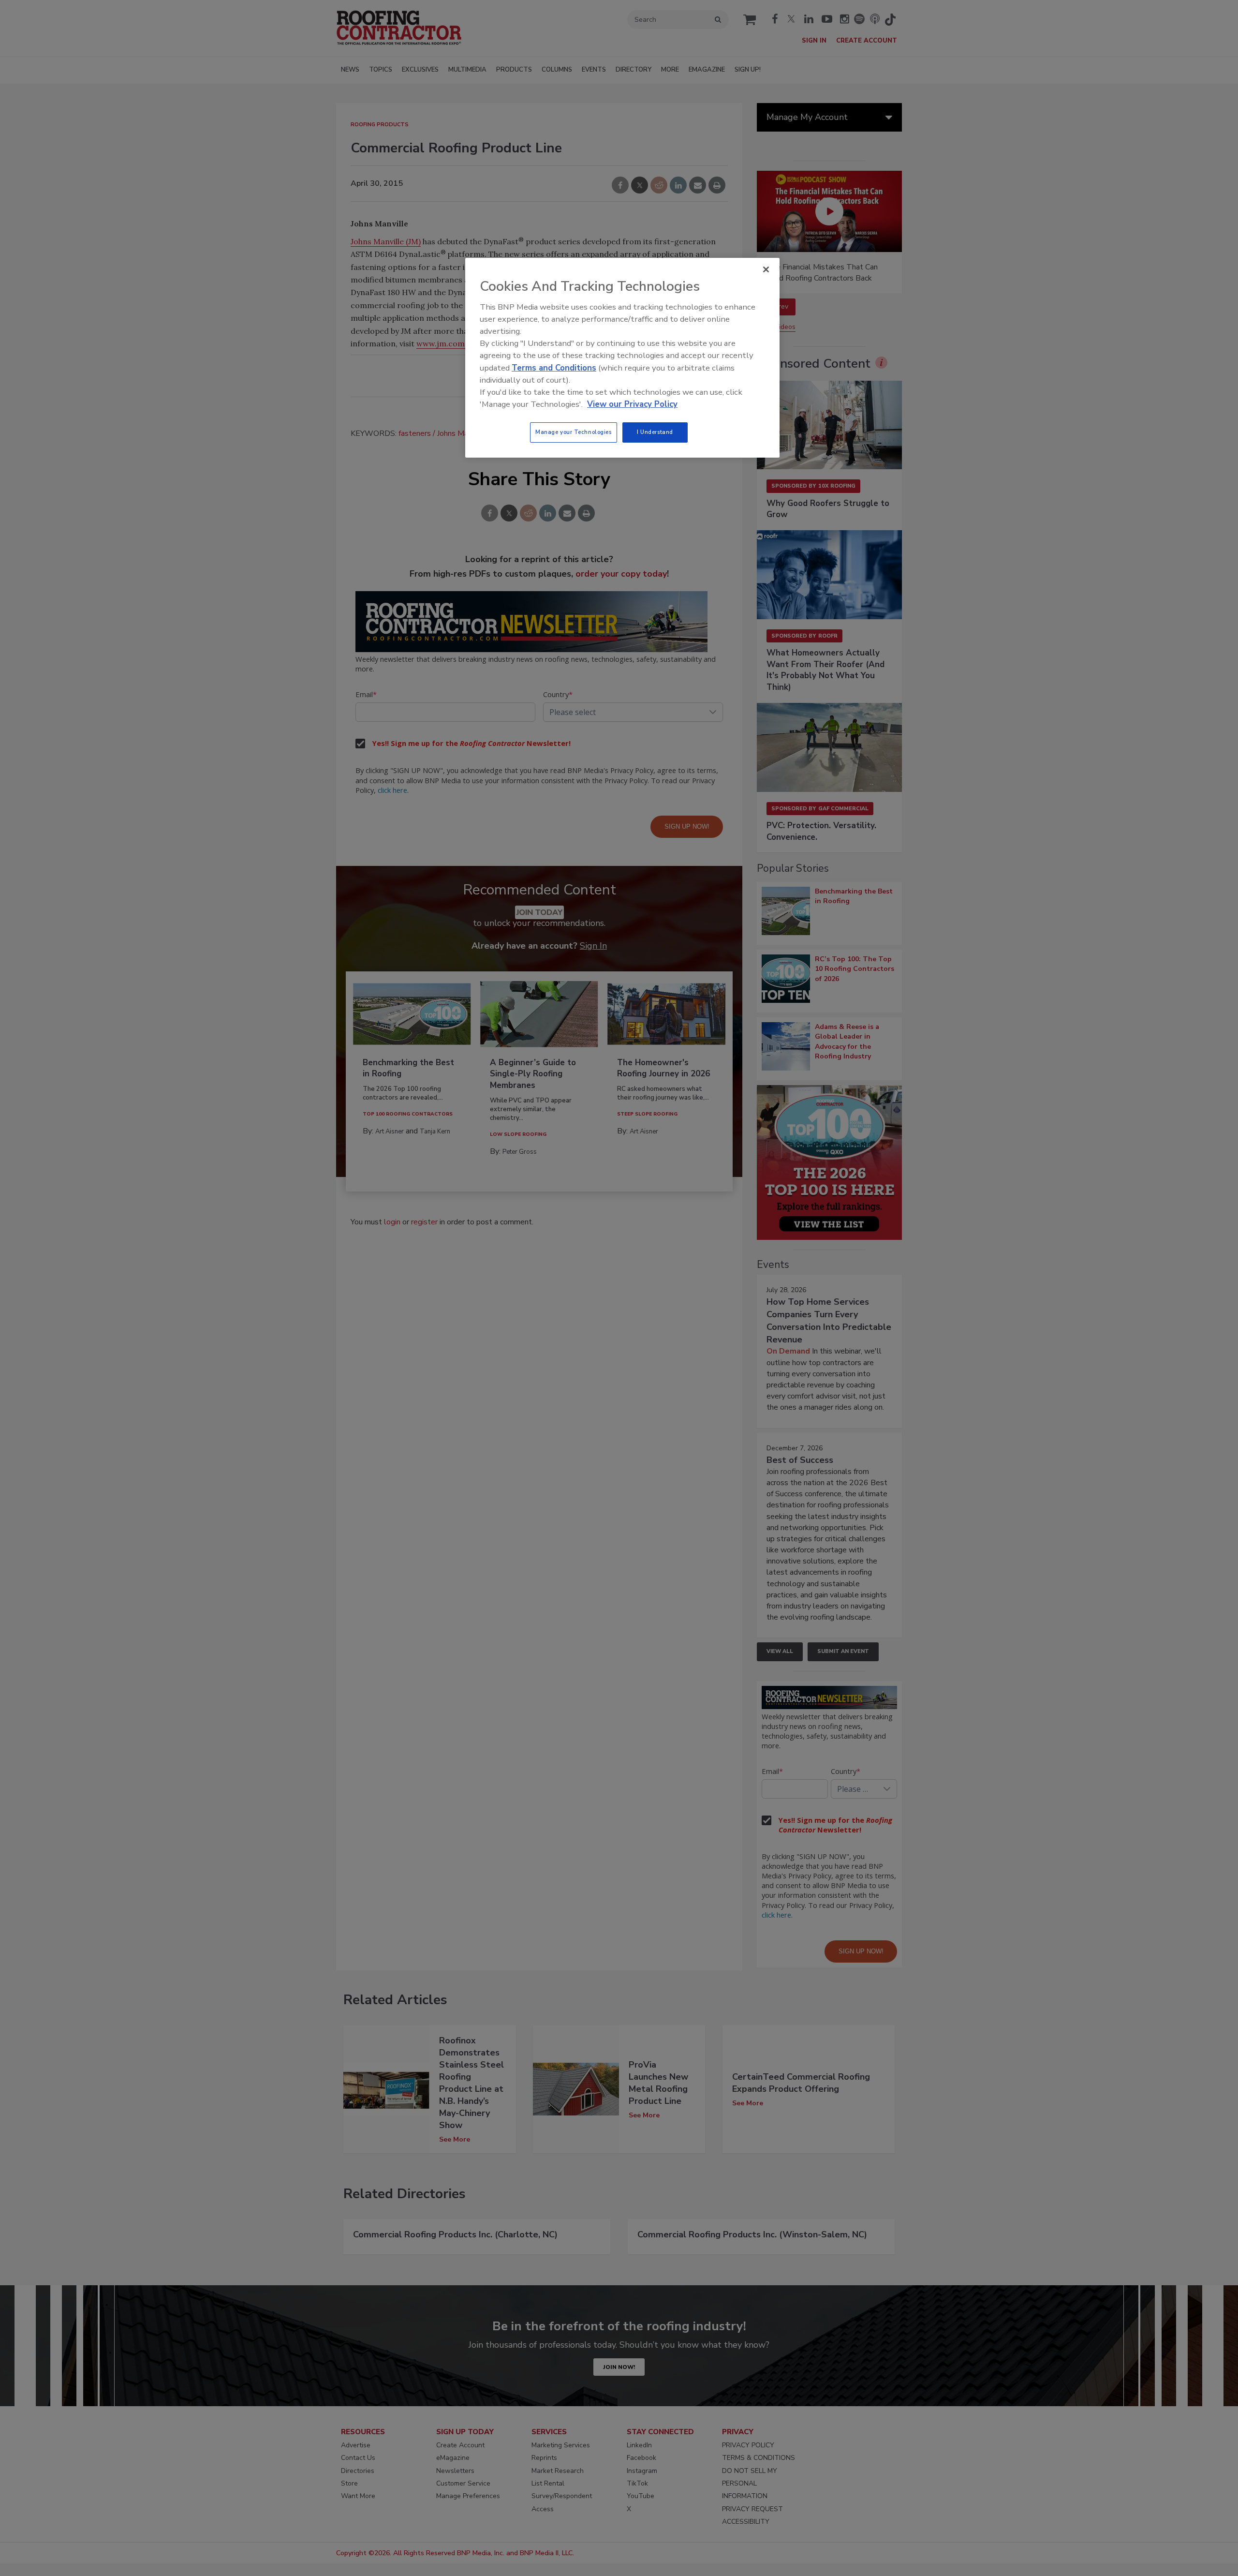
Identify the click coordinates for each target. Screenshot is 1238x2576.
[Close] (766, 269)
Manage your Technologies (574, 432)
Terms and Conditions (554, 368)
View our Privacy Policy (632, 404)
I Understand (655, 432)
